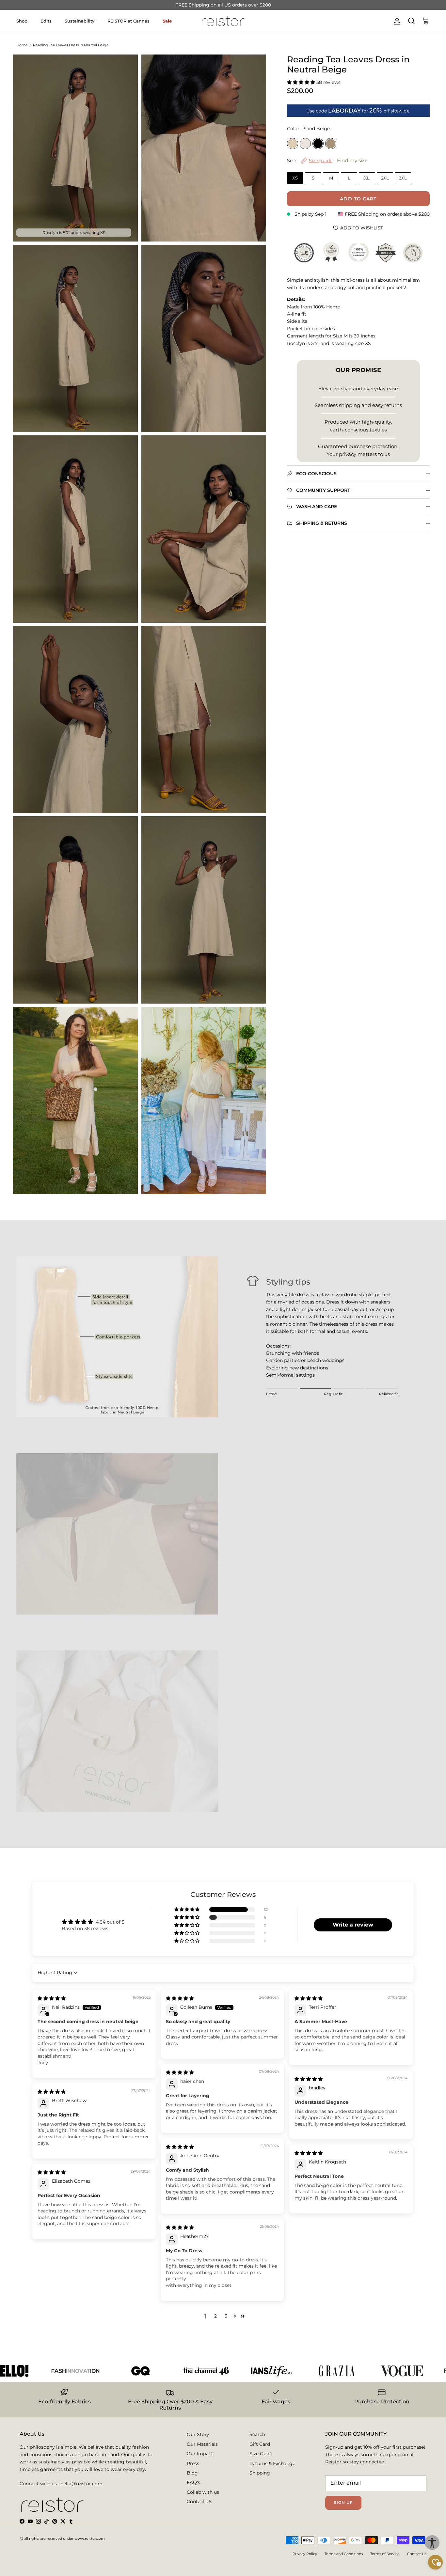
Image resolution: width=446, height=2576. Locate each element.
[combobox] (141, 1305)
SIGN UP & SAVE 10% (171, 1332)
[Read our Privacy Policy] (316, 1361)
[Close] (329, 1198)
